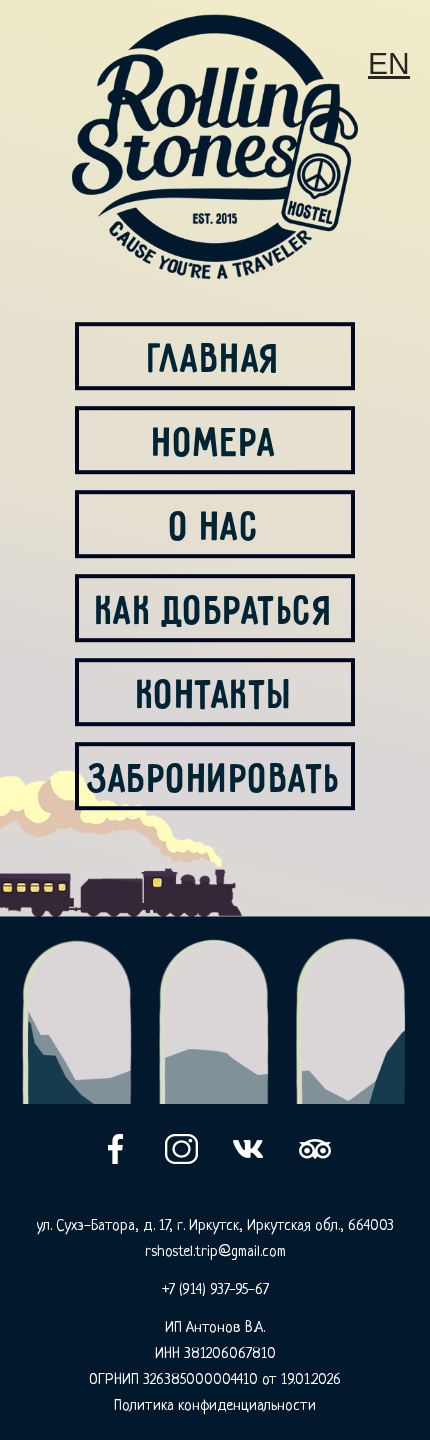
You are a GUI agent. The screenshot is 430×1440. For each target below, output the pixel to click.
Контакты (215, 692)
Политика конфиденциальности (215, 1406)
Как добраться (215, 608)
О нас (215, 524)
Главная (215, 356)
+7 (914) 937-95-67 (215, 1290)
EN (389, 63)
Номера (215, 440)
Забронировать (215, 776)
